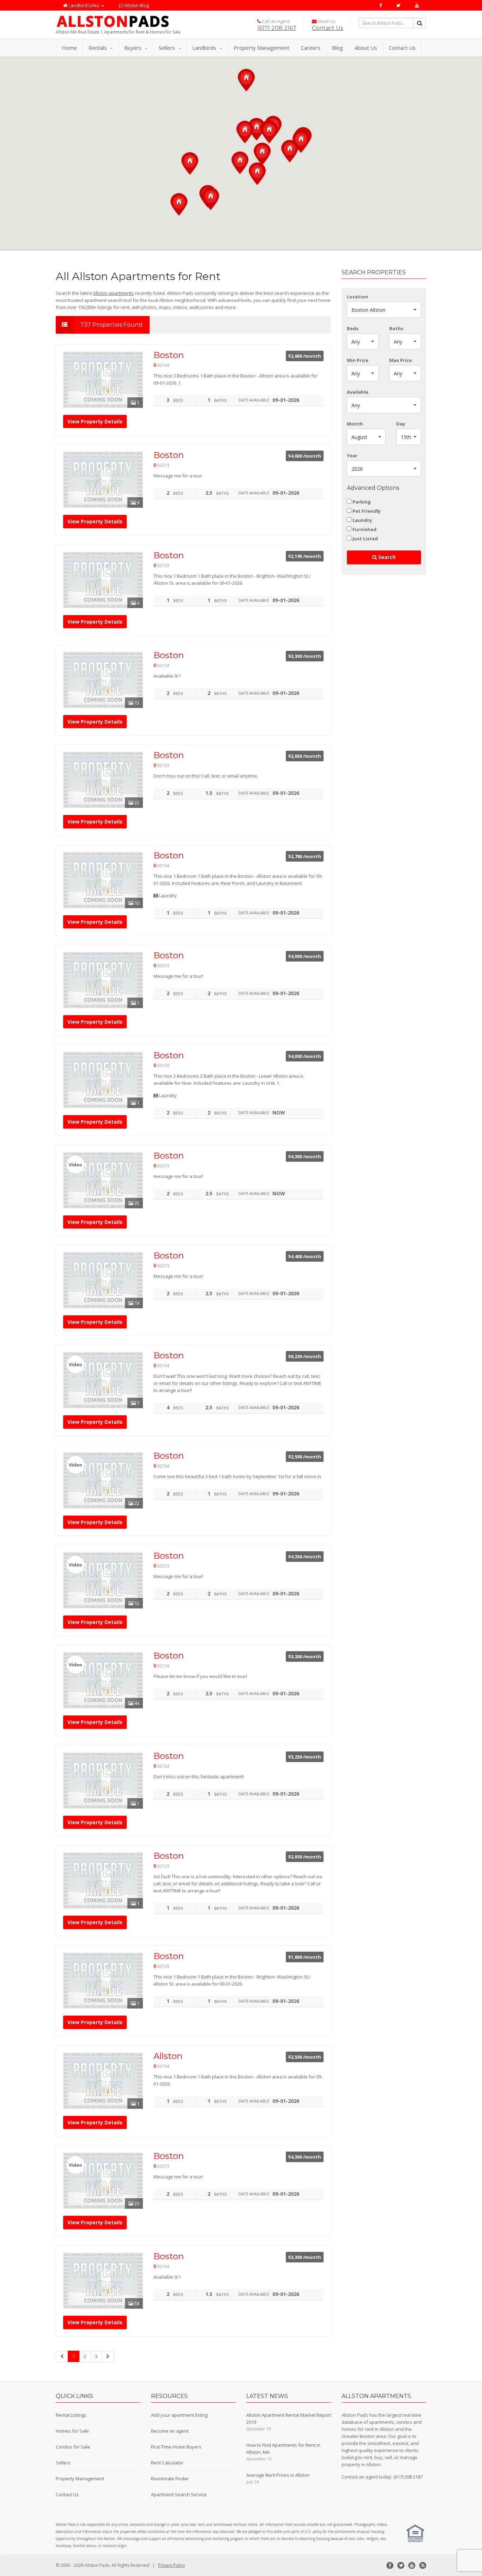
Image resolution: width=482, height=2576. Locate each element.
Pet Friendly (367, 511)
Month (355, 424)
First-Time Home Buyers (176, 2447)
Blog (338, 48)
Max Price (400, 360)
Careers (311, 48)
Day (401, 424)
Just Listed (365, 539)
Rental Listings (71, 2415)
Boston (169, 355)
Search (386, 557)
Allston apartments (113, 293)
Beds (353, 328)
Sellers (167, 48)
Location (357, 297)
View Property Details (95, 421)
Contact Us (327, 28)
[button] (269, 132)
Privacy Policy (171, 2565)
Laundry (362, 520)
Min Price (358, 360)
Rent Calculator (167, 2463)
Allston (168, 2056)
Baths (396, 328)
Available (358, 392)
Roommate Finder (170, 2479)
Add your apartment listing (179, 2415)
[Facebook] (381, 5)
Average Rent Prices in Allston (278, 2475)
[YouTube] (417, 5)
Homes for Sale (72, 2431)
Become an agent (170, 2431)
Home (69, 48)
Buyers (133, 48)
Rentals (98, 48)
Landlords (204, 48)
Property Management (261, 48)
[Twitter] (399, 5)
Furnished (364, 529)
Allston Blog (136, 5)
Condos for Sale (73, 2447)
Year (352, 456)
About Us (366, 48)
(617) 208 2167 (277, 28)
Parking (362, 502)
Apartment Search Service (179, 2494)
